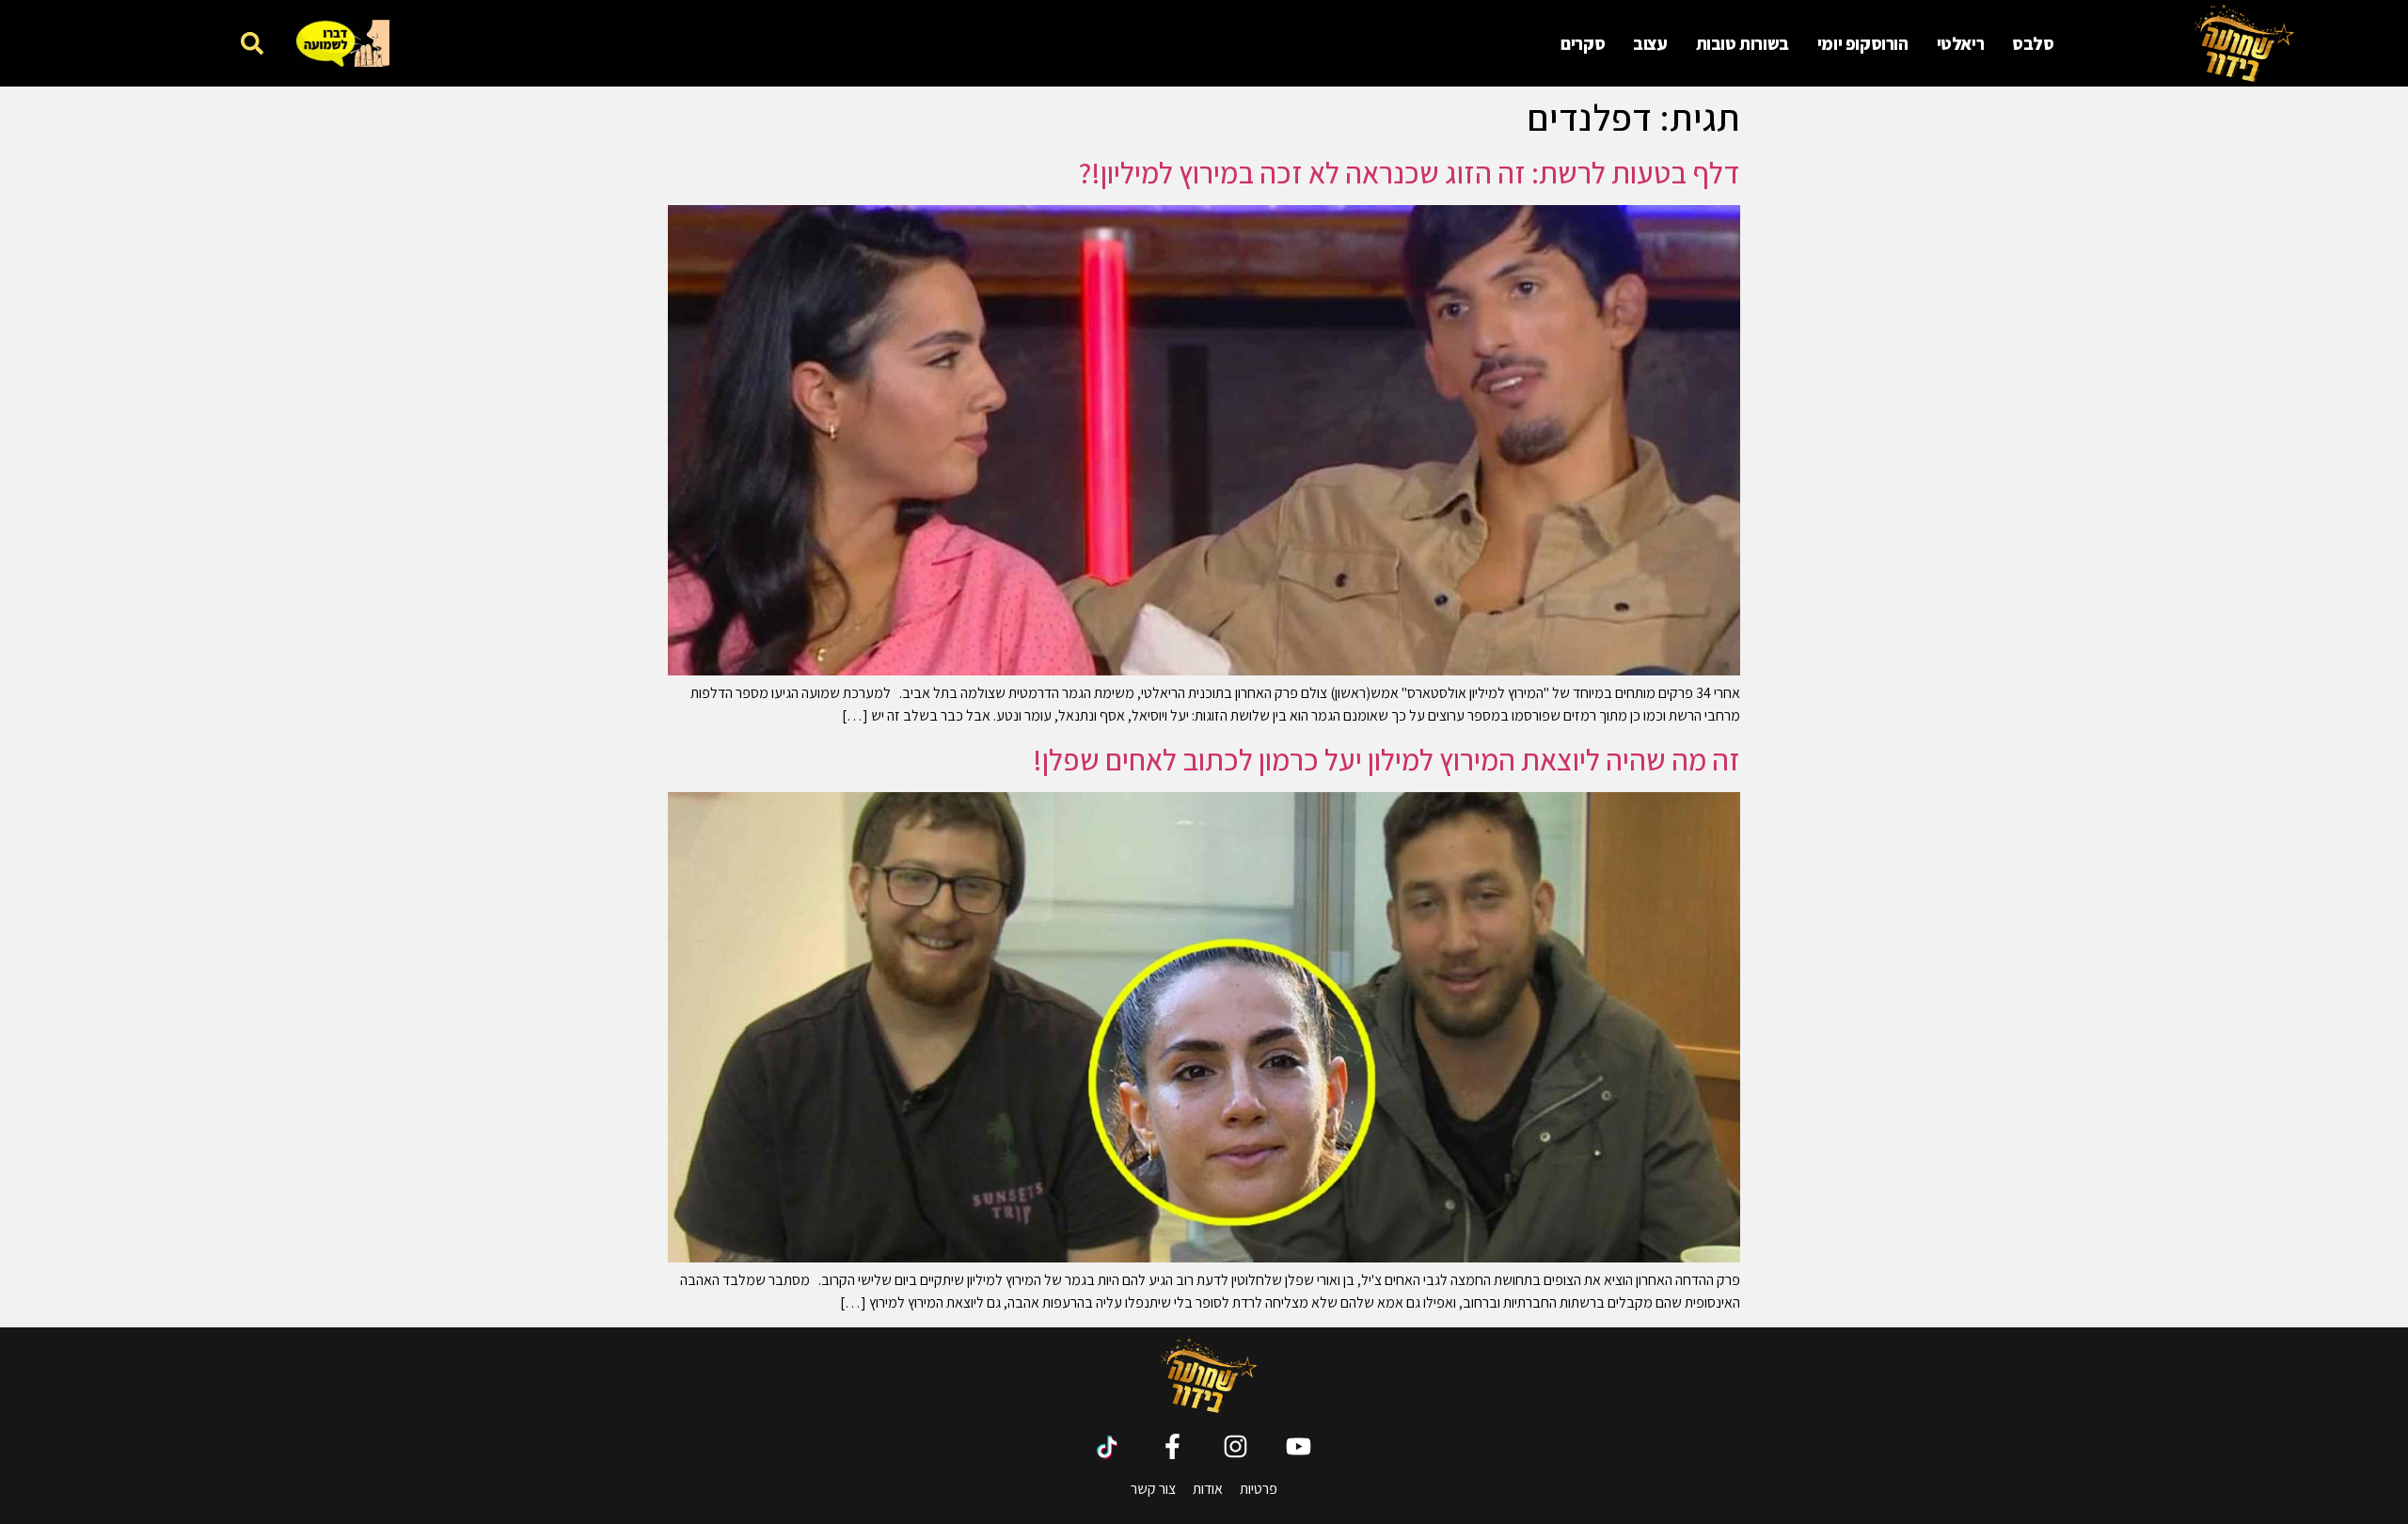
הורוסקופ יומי (1863, 43)
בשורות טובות (1743, 43)
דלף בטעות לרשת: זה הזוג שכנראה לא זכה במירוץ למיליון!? (1410, 172)
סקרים (1583, 43)
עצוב (1650, 43)
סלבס (2033, 43)
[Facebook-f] (1172, 1446)
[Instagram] (1236, 1446)
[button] (252, 43)
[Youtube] (1299, 1446)
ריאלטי (1961, 43)
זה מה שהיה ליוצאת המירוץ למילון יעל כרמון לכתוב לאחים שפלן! (1386, 759)
